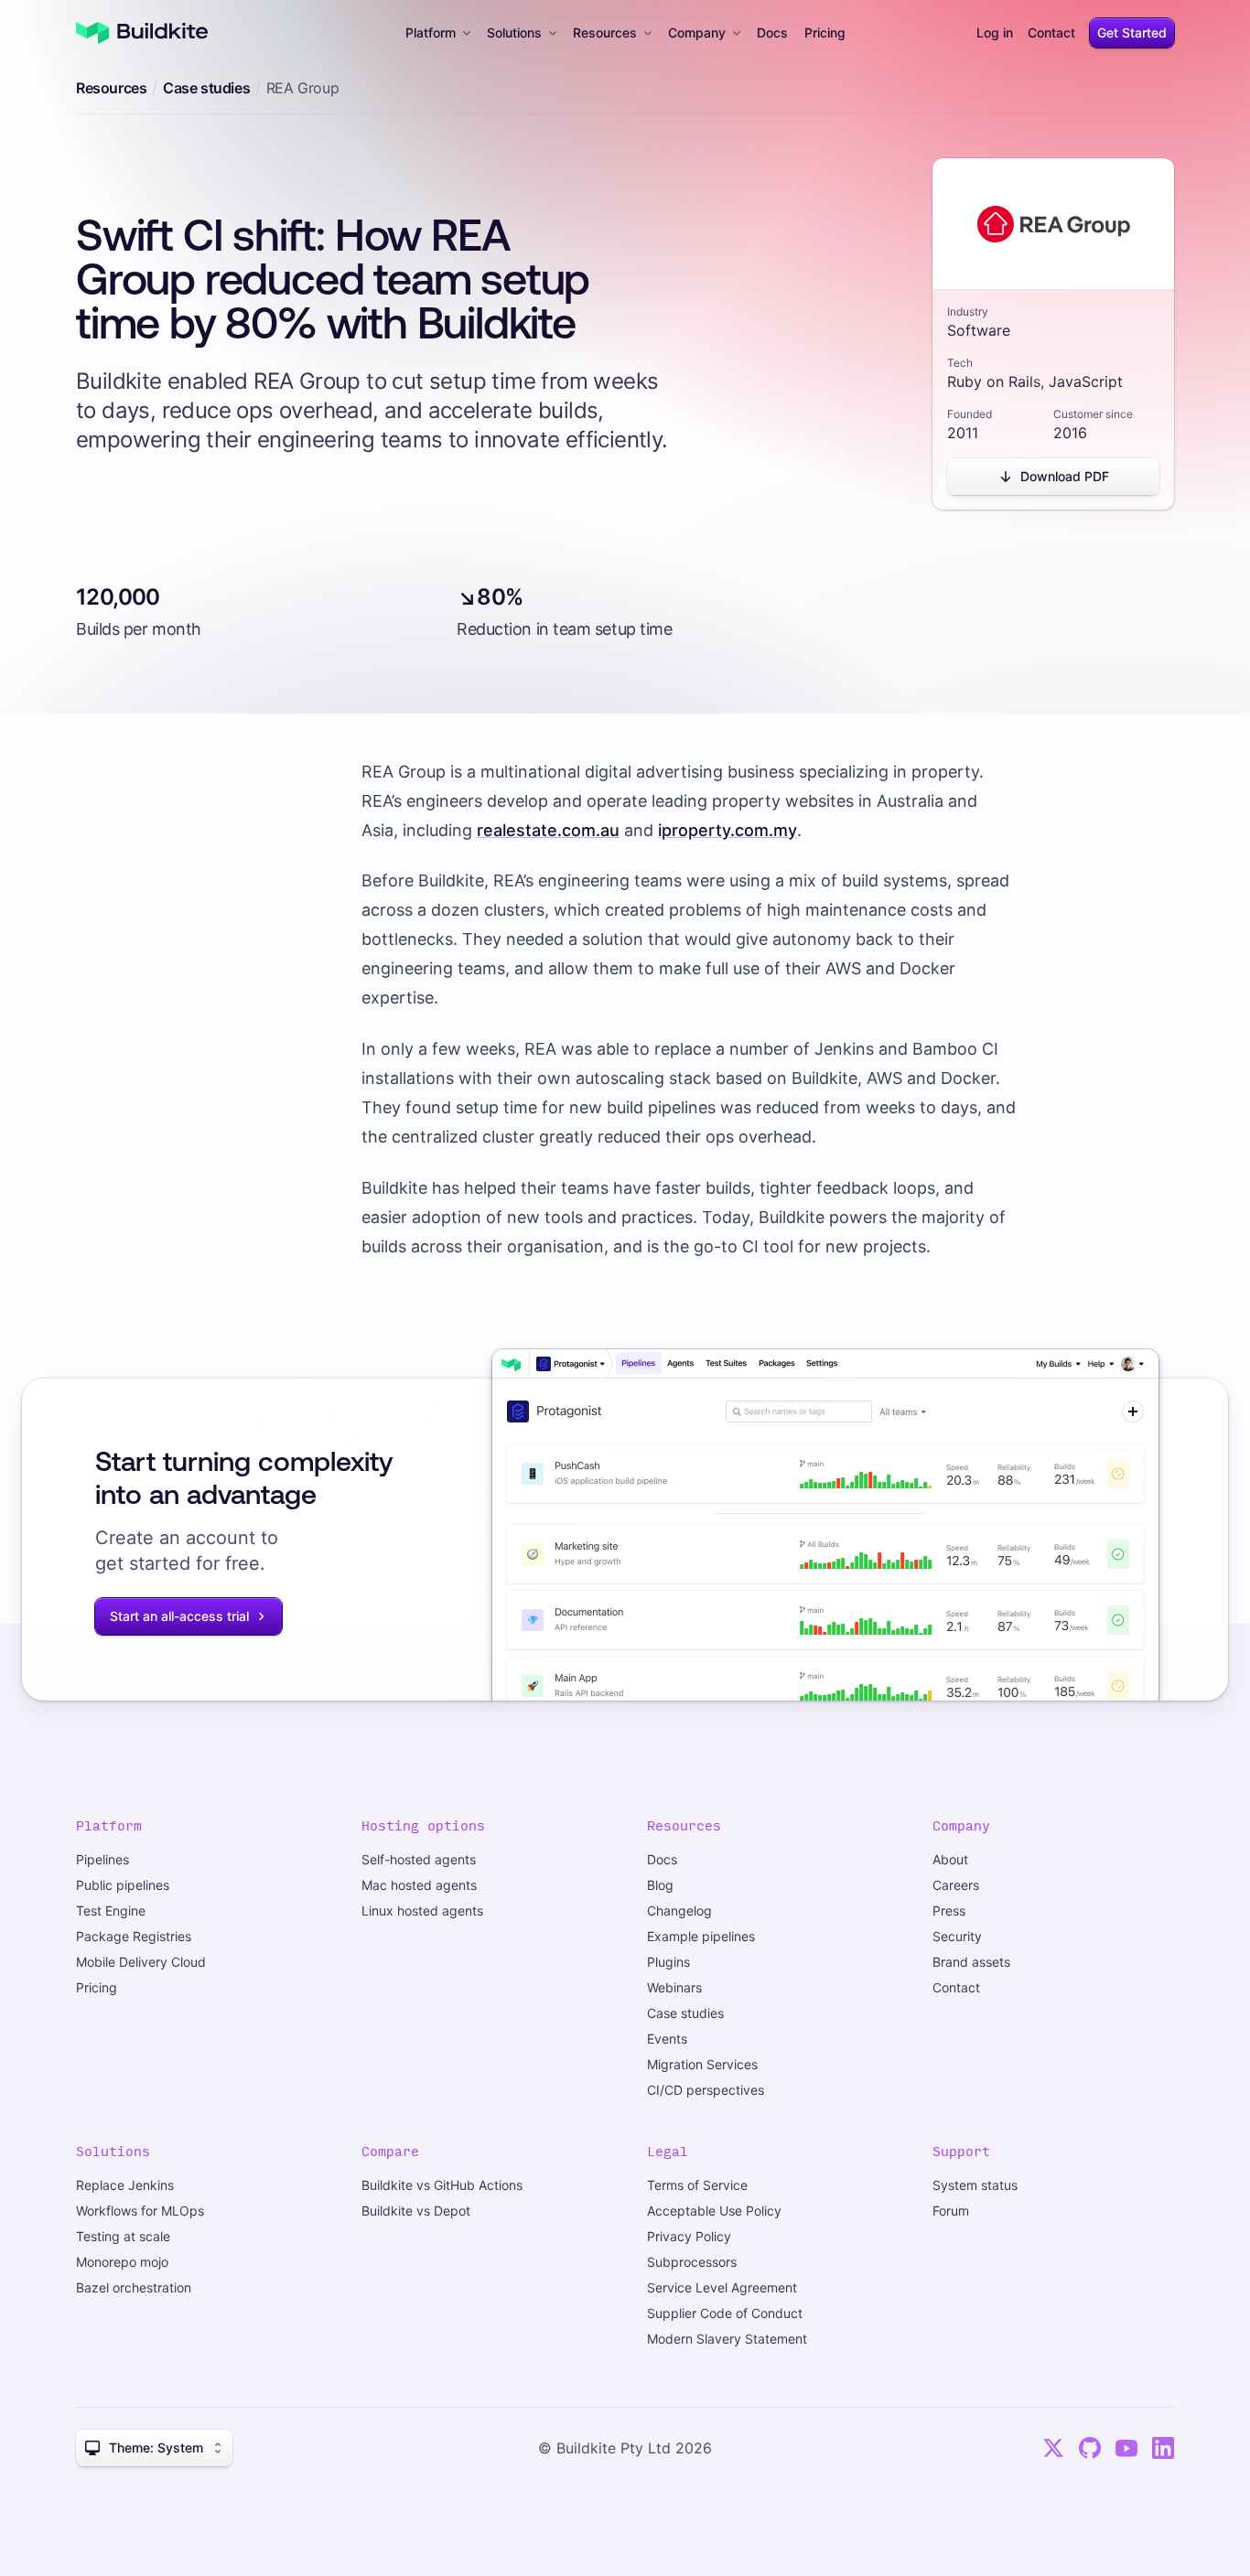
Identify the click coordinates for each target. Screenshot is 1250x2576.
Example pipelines (701, 1936)
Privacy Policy (689, 2236)
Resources (605, 32)
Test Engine (111, 1911)
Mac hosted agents (419, 1885)
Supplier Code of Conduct (725, 2313)
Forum (951, 2211)
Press (949, 1911)
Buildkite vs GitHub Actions (442, 2185)
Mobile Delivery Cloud (141, 1962)
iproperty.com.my (727, 830)
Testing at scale (123, 2236)
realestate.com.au (548, 830)
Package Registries (134, 1936)
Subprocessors (692, 2262)
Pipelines (102, 1859)
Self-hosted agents (419, 1859)
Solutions (514, 32)
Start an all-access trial (179, 1616)
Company (697, 32)
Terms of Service (697, 2185)
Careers (956, 1885)
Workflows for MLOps (140, 2211)
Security (957, 1936)
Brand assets (971, 1962)
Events (667, 2039)
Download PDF (1065, 476)
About (950, 1859)
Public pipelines (123, 1885)
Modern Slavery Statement (727, 2339)
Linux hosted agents (422, 1911)
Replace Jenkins (125, 2185)
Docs (772, 32)
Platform (431, 32)
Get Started (1132, 32)
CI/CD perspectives (706, 2090)
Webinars (674, 1987)
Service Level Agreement (722, 2287)
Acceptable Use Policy (714, 2211)
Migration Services (702, 2064)
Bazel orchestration (134, 2287)
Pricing (825, 32)
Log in (995, 32)
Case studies (206, 88)
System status (975, 2185)
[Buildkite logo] (142, 33)
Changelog (679, 1911)
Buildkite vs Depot (416, 2211)
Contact (1051, 32)
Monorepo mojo (122, 2262)
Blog (660, 1885)
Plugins (668, 1962)
